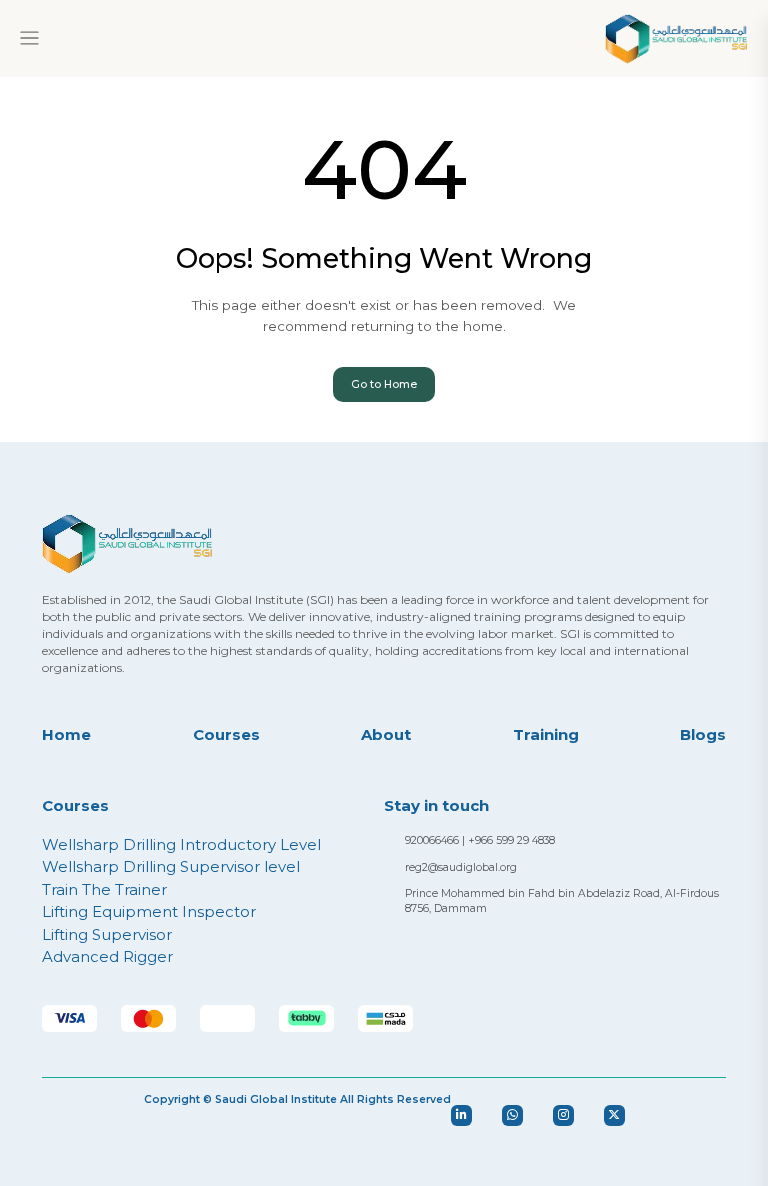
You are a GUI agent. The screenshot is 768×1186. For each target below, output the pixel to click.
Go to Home (384, 384)
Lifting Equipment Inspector (149, 911)
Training (546, 734)
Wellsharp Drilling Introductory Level (181, 844)
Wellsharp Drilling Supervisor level (171, 866)
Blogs (703, 734)
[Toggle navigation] (29, 38)
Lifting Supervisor (107, 934)
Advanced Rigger (107, 956)
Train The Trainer (104, 889)
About (386, 734)
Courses (226, 734)
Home (66, 734)
